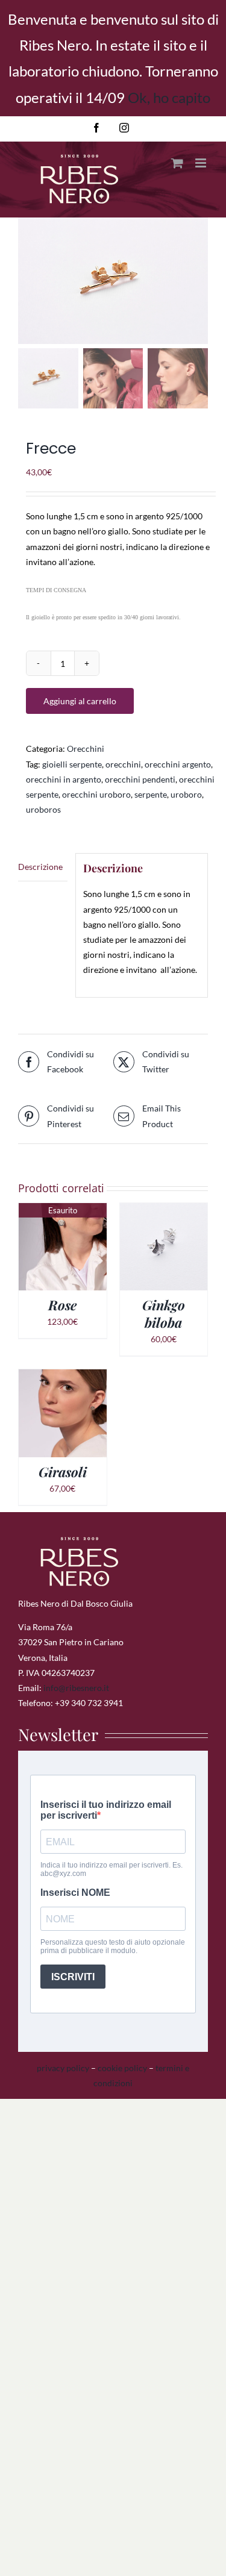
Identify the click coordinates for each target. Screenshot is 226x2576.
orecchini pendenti (140, 779)
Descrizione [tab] (40, 867)
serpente (151, 794)
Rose (62, 1305)
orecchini (123, 764)
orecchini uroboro (96, 794)
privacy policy (63, 2068)
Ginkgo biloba (164, 1314)
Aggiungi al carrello (80, 701)
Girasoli (63, 1472)
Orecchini (86, 749)
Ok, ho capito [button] (169, 97)
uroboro (186, 794)
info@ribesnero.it (76, 1688)
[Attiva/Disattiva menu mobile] (202, 163)
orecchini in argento (64, 779)
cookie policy (122, 2068)
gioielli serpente (72, 764)
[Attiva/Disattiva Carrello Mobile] (177, 163)
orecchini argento (178, 764)
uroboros (43, 809)
